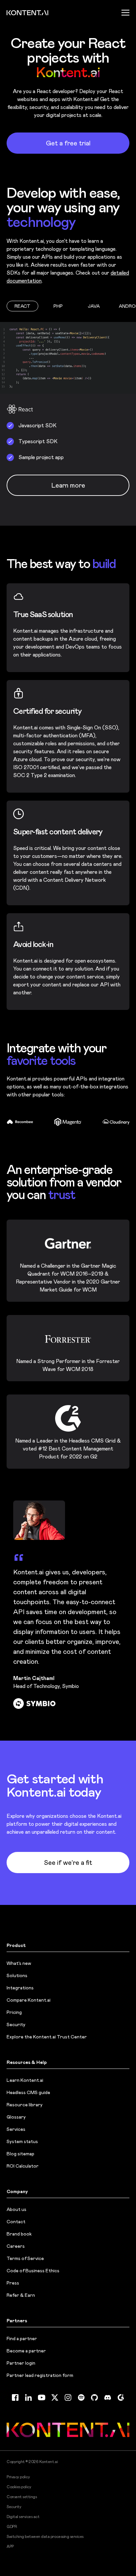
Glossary (16, 2117)
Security (16, 2024)
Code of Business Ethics (33, 2271)
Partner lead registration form (40, 2375)
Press (13, 2283)
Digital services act (23, 2517)
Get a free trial (68, 143)
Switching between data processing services (45, 2537)
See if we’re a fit (68, 1863)
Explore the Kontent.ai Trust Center (47, 2037)
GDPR (12, 2527)
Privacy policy (18, 2477)
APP (10, 2547)
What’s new (19, 1963)
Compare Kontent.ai (29, 2000)
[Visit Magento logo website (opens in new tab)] (21, 1122)
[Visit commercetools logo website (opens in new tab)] (117, 1122)
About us (17, 2209)
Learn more (68, 485)
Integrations (20, 1988)
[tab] (22, 306)
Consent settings (22, 2497)
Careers (16, 2246)
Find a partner (22, 2339)
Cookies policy (19, 2487)
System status (22, 2141)
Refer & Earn (21, 2295)
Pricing (14, 2012)
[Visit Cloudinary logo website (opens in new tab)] (68, 1122)
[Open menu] (125, 13)
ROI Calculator (23, 2166)
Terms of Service (25, 2258)
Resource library (25, 2105)
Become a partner (26, 2351)
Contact (16, 2222)
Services (16, 2129)
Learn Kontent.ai (25, 2080)
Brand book (19, 2234)
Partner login (21, 2363)
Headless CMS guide (28, 2092)
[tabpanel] (68, 424)
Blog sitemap (20, 2154)
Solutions (17, 1975)
